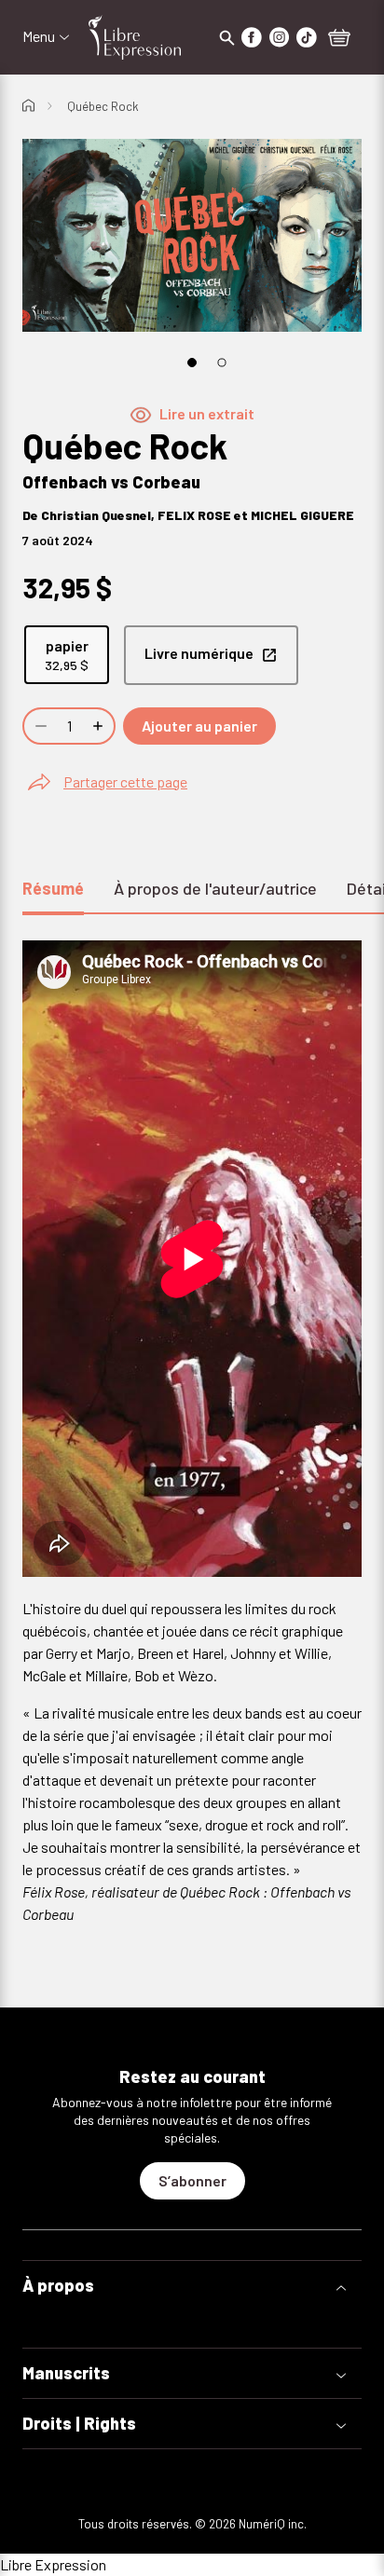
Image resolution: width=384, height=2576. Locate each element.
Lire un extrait (207, 413)
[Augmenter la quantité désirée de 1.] (100, 726)
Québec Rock (103, 106)
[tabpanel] (192, 1444)
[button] (192, 2286)
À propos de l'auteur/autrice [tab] (215, 888)
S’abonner (192, 2180)
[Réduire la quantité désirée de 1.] (39, 726)
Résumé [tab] (53, 888)
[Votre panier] (339, 39)
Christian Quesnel (96, 515)
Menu (39, 36)
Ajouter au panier (199, 726)
